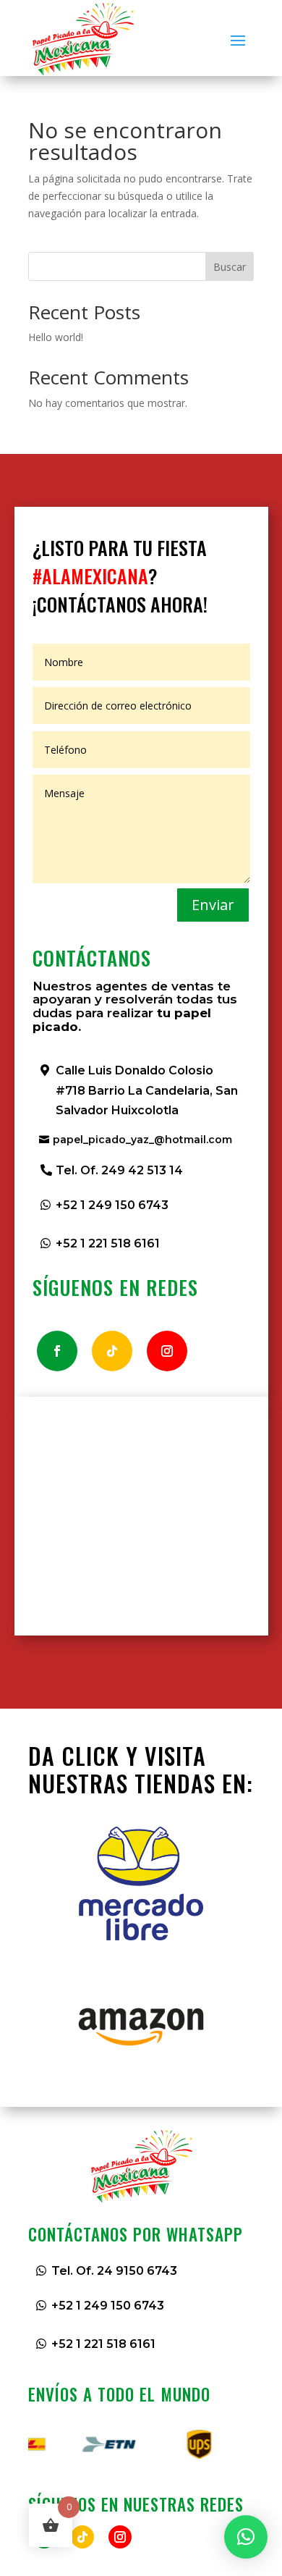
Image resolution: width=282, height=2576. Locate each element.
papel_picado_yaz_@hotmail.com (142, 1140)
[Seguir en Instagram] (167, 1351)
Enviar (213, 905)
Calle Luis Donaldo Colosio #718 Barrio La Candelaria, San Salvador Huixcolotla (147, 1090)
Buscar (230, 267)
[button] (246, 2537)
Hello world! (56, 337)
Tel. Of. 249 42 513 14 (119, 1170)
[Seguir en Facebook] (57, 1351)
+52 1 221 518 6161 (108, 1243)
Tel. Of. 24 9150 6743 (114, 2271)
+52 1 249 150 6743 (112, 1205)
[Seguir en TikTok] (112, 1351)
